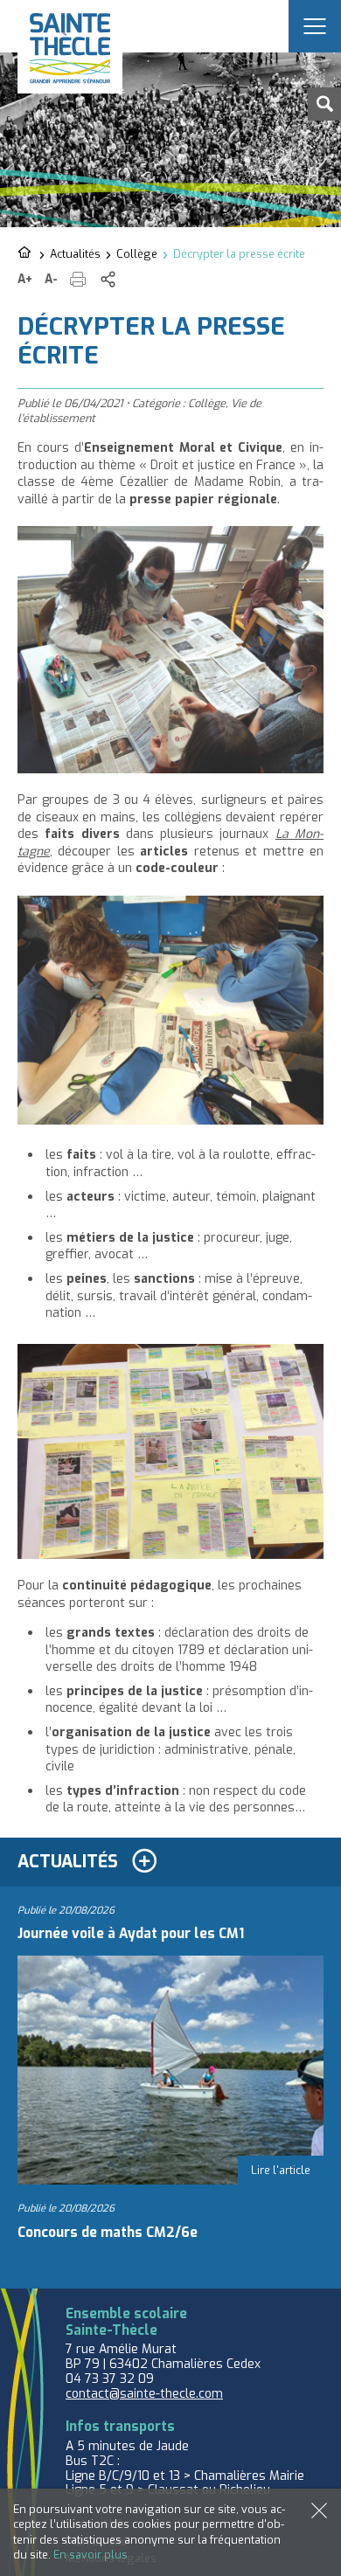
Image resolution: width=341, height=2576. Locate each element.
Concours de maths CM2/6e (108, 2233)
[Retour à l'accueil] (26, 253)
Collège (137, 254)
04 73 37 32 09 (110, 2379)
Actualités (75, 254)
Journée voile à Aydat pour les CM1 (131, 1934)
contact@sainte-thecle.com (144, 2394)
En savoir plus (90, 2555)
